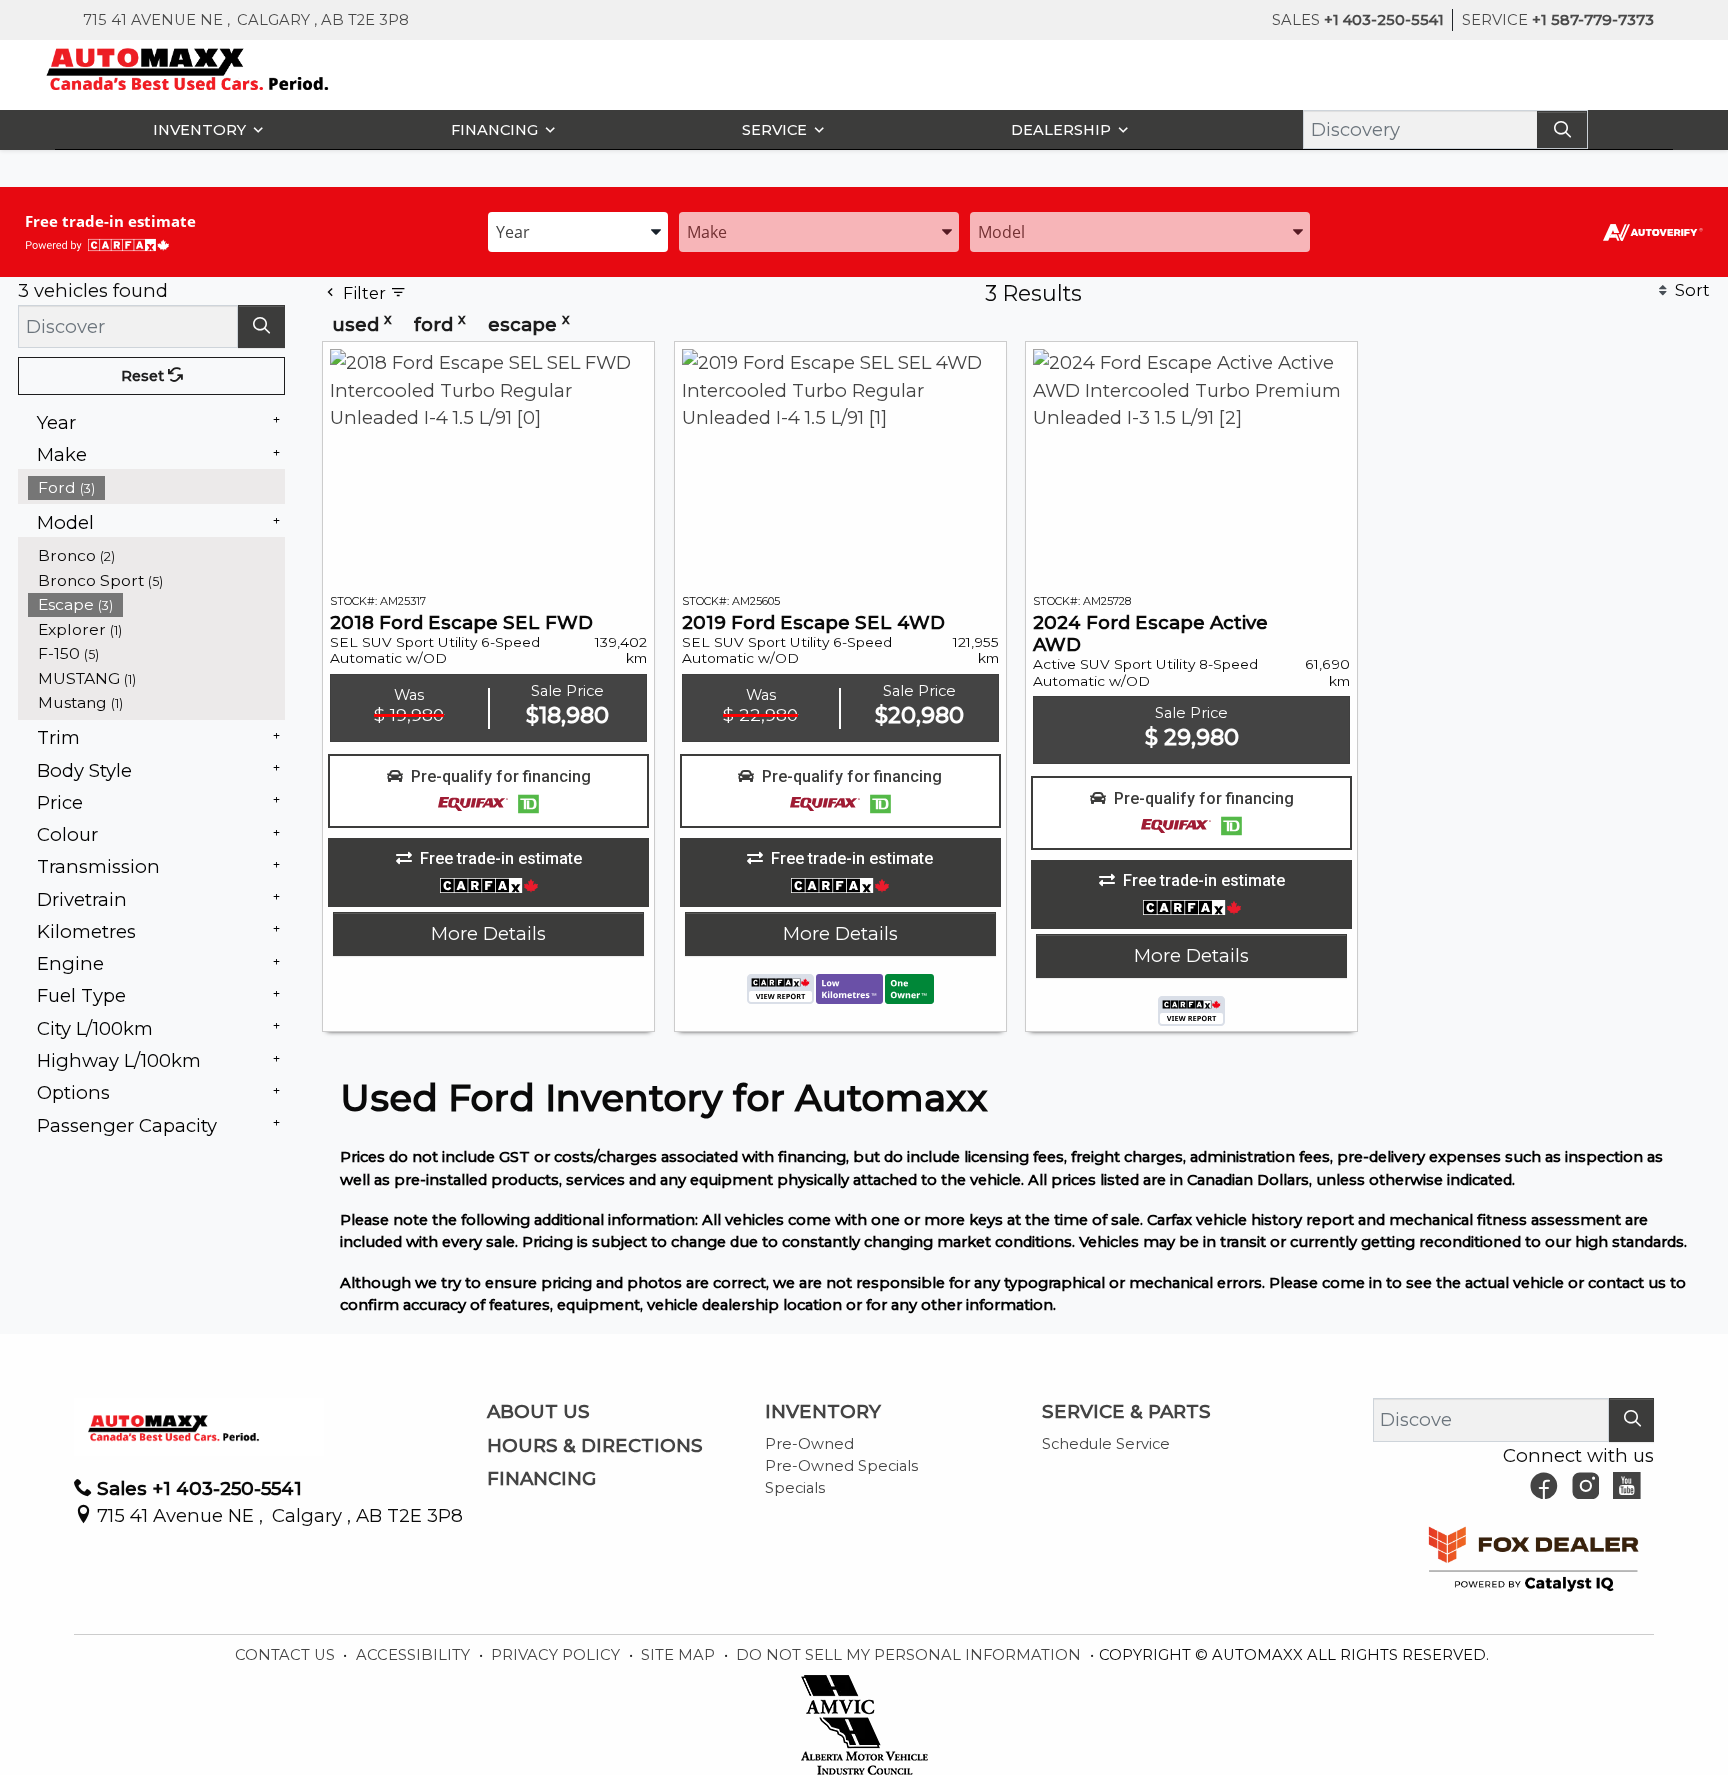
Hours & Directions (595, 1446)
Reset (144, 376)
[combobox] (578, 230)
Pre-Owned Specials (841, 1466)
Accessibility (415, 1655)
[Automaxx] (229, 67)
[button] (203, 129)
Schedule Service (1106, 1444)
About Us (538, 1412)
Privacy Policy (557, 1655)
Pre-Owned (809, 1444)
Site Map (680, 1655)
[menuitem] (157, 487)
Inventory (823, 1412)
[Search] (1562, 129)
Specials (795, 1488)
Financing (541, 1479)
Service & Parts (1126, 1412)
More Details (488, 933)
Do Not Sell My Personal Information (910, 1655)
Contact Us (287, 1655)
